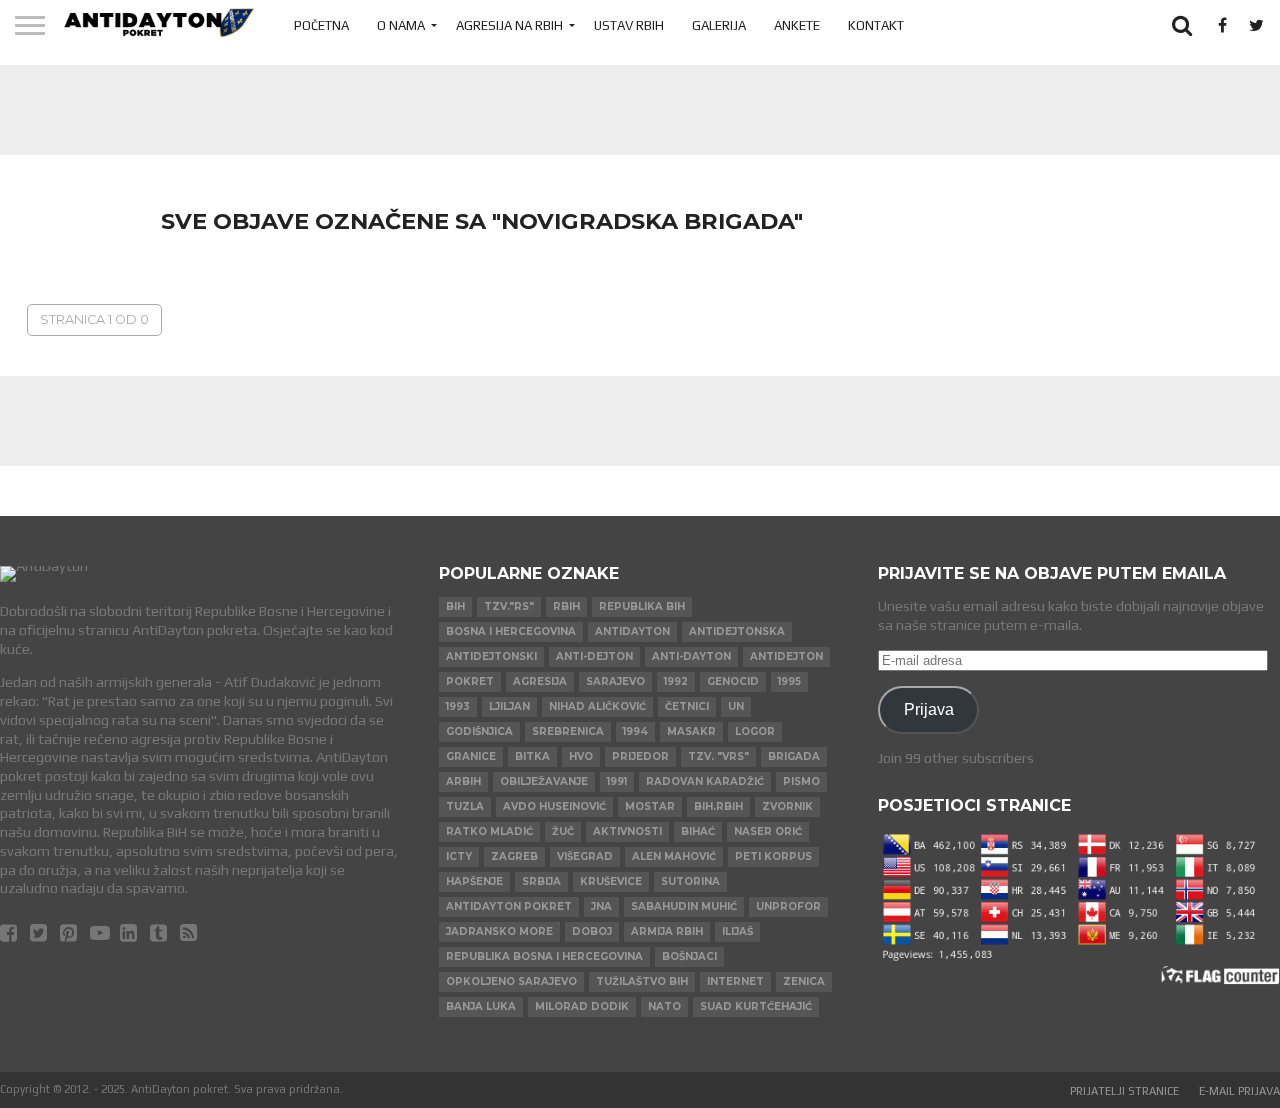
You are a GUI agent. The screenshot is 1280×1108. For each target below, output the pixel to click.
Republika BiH (642, 606)
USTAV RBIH (629, 25)
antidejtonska (737, 631)
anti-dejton (594, 656)
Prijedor (640, 756)
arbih (463, 781)
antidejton (786, 656)
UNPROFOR (788, 906)
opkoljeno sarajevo (511, 981)
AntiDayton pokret (509, 906)
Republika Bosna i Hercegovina (544, 956)
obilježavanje (544, 781)
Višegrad (585, 856)
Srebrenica (568, 731)
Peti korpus (773, 856)
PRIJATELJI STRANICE (1124, 1091)
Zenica (804, 981)
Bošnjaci (689, 956)
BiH (455, 606)
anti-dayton (691, 656)
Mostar (650, 806)
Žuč (563, 831)
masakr (691, 731)
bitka (532, 756)
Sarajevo (615, 681)
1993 (458, 706)
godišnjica (479, 731)
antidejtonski (491, 656)
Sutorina (690, 881)
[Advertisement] (640, 110)
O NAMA (401, 25)
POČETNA (321, 25)
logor (755, 731)
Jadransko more (499, 931)
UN (736, 706)
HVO (581, 756)
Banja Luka (481, 1006)
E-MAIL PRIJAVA (1239, 1091)
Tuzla (465, 806)
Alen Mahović (674, 856)
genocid (733, 681)
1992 (676, 681)
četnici (687, 706)
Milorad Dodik (582, 1006)
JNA (601, 906)
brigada (794, 756)
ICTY (459, 856)
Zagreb (514, 856)
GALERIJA (719, 25)
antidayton (632, 631)
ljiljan (509, 706)
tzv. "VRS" (718, 756)
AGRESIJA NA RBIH (509, 25)
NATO (664, 1006)
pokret (470, 681)
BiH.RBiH (718, 806)
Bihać (698, 831)
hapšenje (474, 881)
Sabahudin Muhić (684, 906)
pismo (801, 781)
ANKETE (797, 25)
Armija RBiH (667, 931)
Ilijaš (737, 931)
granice (471, 756)
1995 (789, 681)
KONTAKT (876, 25)
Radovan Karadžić (705, 781)
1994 (635, 731)
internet (735, 981)
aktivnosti (627, 831)
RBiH (566, 606)
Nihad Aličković (597, 706)
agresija (540, 681)
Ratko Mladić (489, 831)
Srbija (541, 881)
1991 (617, 781)
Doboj (592, 931)
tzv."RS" (509, 606)
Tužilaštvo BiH (642, 981)
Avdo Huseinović (554, 806)
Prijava (929, 709)
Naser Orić (768, 831)
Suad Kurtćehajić (756, 1006)
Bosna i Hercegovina (511, 631)
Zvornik (787, 806)
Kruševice (611, 881)
